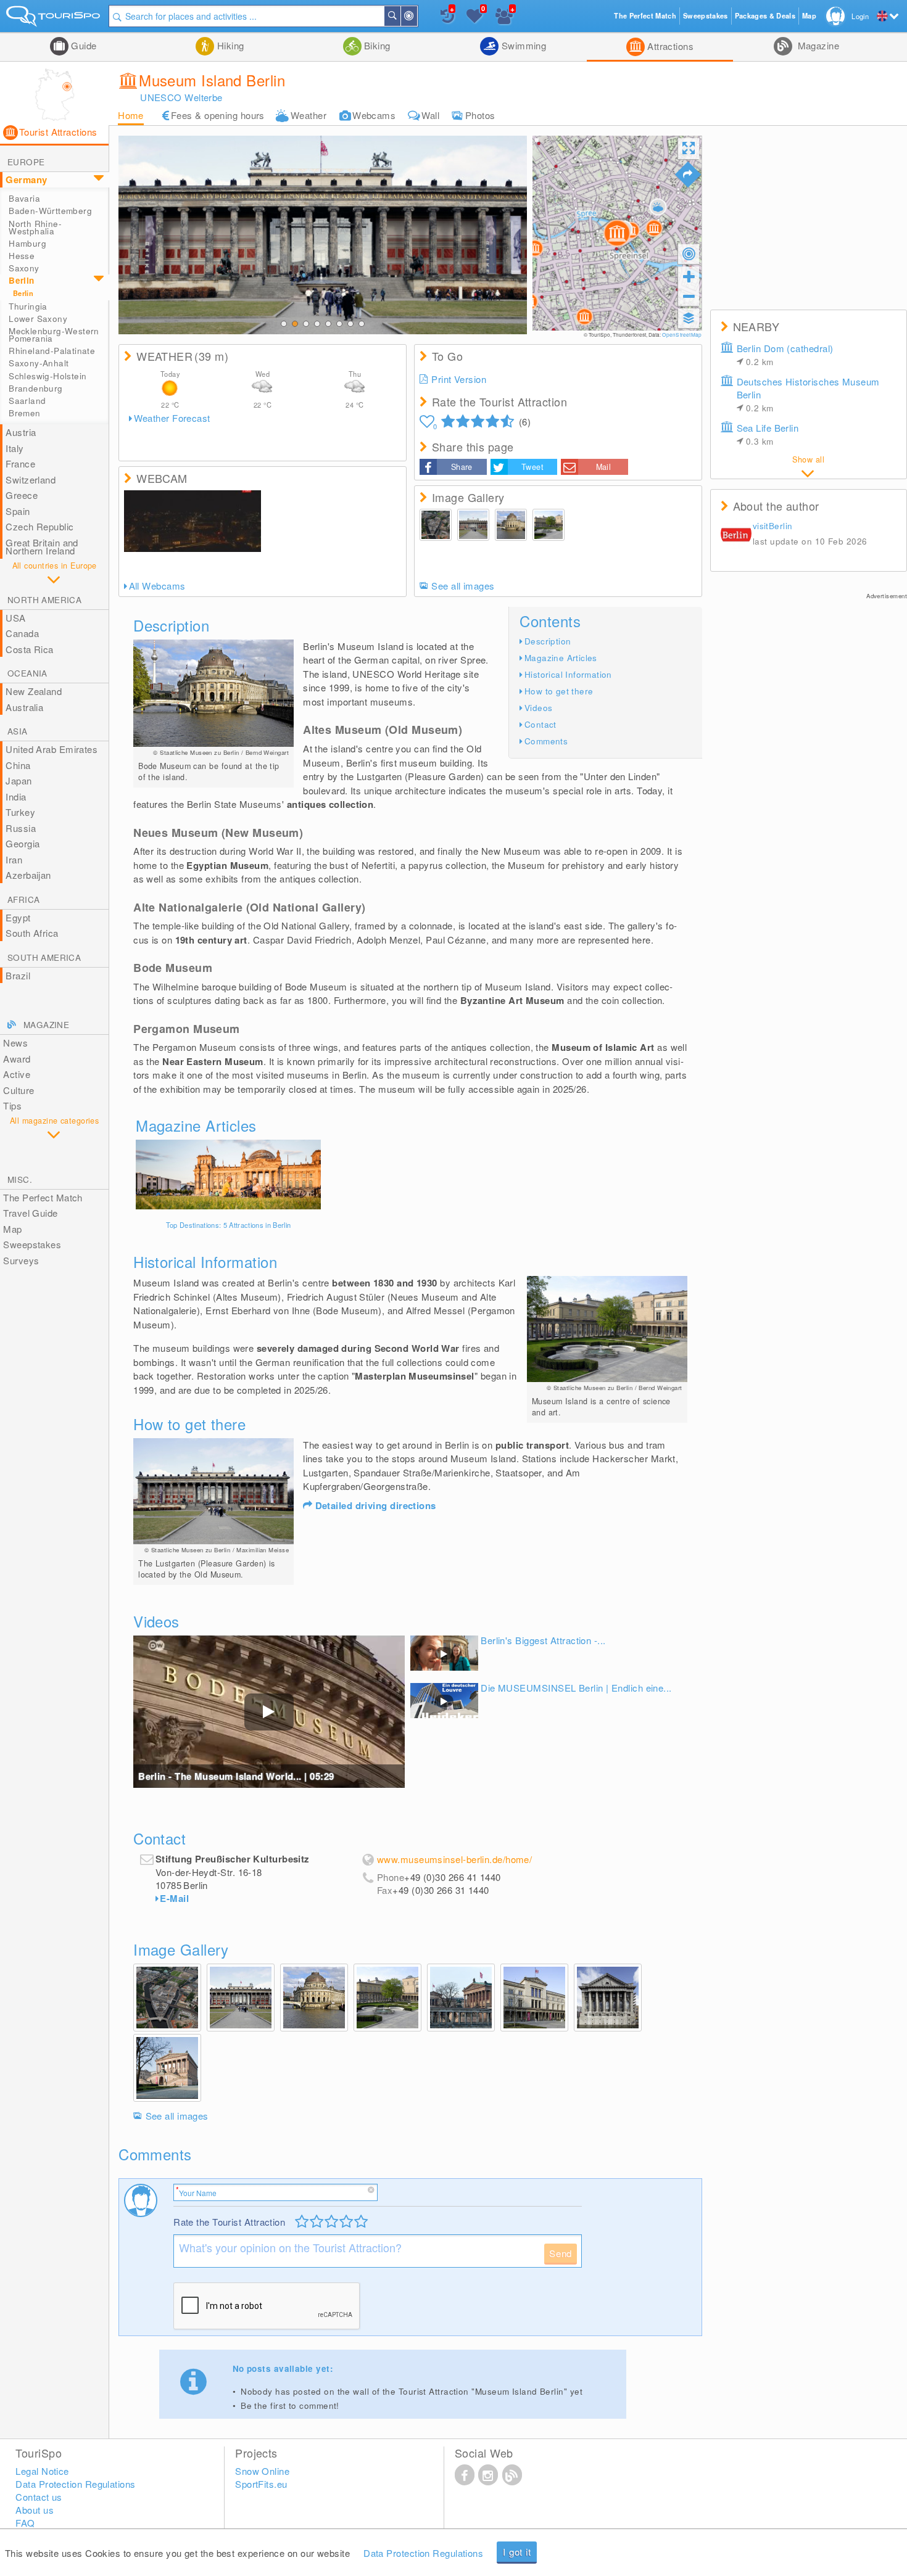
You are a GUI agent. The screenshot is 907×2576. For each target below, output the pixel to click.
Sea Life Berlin (768, 434)
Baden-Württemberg (50, 211)
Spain (18, 511)
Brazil (18, 975)
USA (15, 618)
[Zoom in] (689, 276)
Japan (19, 780)
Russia (21, 828)
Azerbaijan (28, 875)
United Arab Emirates (52, 749)
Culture (19, 1090)
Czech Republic (39, 526)
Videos (538, 708)
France (20, 463)
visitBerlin (772, 526)
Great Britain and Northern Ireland (42, 547)
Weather (309, 115)
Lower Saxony (38, 319)
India (16, 796)
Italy (14, 448)
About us (35, 2510)
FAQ (25, 2523)
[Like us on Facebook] (465, 2474)
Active (17, 1074)
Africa (23, 899)
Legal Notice (42, 2471)
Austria (21, 432)
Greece (22, 495)
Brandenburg (35, 388)
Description (548, 641)
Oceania (27, 673)
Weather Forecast (172, 418)
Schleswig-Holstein (48, 376)
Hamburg (27, 243)
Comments (546, 741)
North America (44, 600)
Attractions (669, 46)
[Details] (228, 1175)
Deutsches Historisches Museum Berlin (808, 394)
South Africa (32, 933)
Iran (14, 859)
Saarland (27, 401)
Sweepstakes (32, 1244)
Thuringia (28, 306)
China (18, 765)
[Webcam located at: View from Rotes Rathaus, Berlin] (193, 521)
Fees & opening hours (218, 115)
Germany (26, 179)
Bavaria (24, 198)
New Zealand (34, 691)
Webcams (374, 115)
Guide (83, 45)
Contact (540, 724)
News (15, 1043)
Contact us (39, 2497)
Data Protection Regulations (423, 2553)
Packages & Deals (765, 16)
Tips (12, 1105)
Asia (18, 731)
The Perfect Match (43, 1197)
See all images (463, 586)
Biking (376, 45)
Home (131, 115)
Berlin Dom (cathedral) (785, 355)
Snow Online (262, 2471)
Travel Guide (30, 1213)
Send (561, 2253)
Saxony (24, 268)
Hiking (229, 45)
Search (400, 16)
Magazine (817, 45)
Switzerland (31, 479)
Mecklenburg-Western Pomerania (54, 335)
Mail (604, 467)
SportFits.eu (261, 2484)
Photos (480, 115)
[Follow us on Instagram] (488, 2474)
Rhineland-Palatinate (52, 351)
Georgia (23, 843)
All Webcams (157, 586)
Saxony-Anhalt (39, 363)
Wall (430, 115)
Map (12, 1229)
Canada (22, 633)
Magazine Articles (561, 658)
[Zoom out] (689, 296)
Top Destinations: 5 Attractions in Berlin (229, 1225)
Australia (24, 707)
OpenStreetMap (682, 335)
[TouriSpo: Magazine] (512, 2474)
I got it (517, 2552)
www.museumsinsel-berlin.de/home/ (454, 1859)
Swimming (522, 45)
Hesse (22, 256)
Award (17, 1059)
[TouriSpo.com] (54, 19)
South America (44, 957)
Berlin (21, 280)
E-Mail (174, 1898)
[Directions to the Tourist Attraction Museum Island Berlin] (688, 175)
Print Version (459, 379)
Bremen (24, 413)
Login (860, 16)
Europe (26, 162)
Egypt (18, 917)
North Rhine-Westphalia (35, 227)
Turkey (20, 812)
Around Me (416, 16)
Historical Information (568, 674)
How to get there (559, 691)
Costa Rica (30, 649)
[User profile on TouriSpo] (736, 535)
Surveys (21, 1260)
